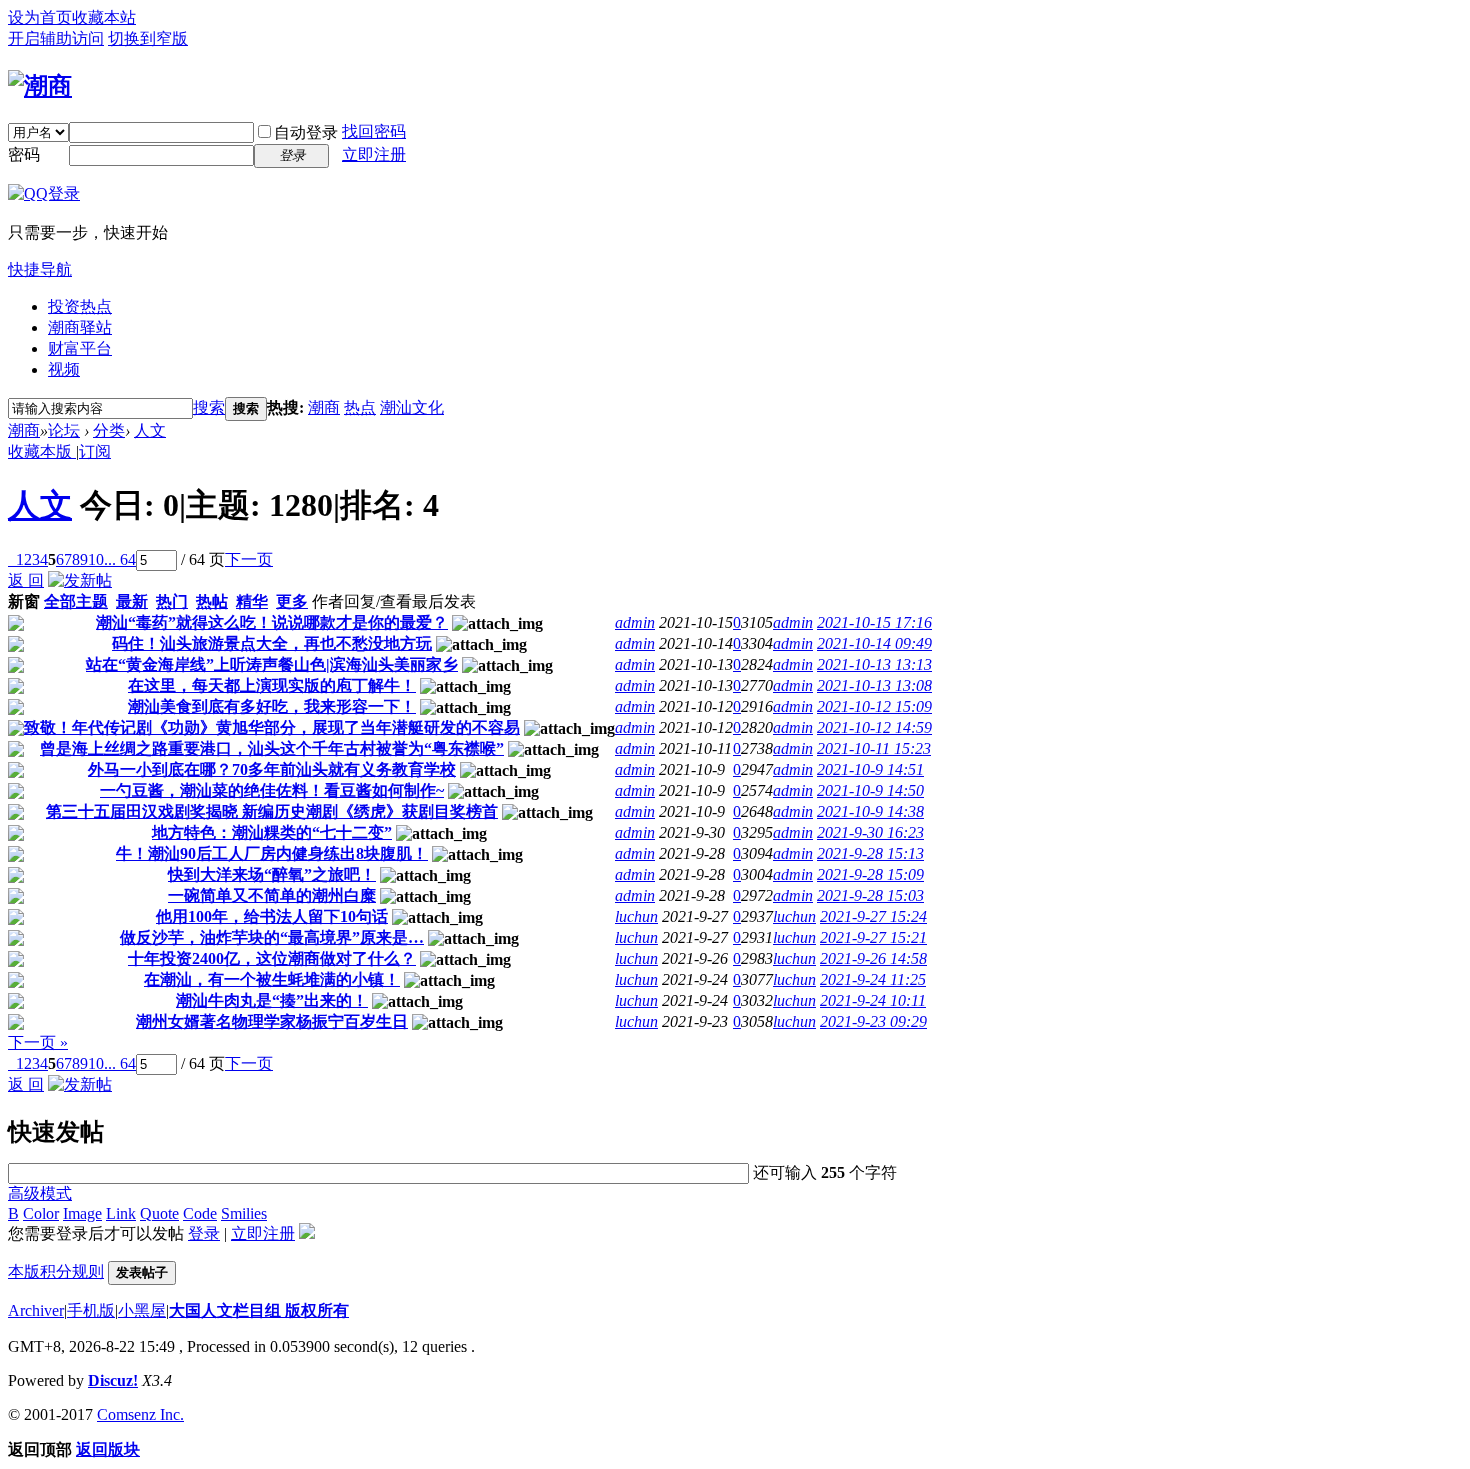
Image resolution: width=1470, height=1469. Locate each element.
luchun (636, 916)
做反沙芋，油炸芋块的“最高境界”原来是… (272, 937)
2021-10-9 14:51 (870, 769)
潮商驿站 (80, 327)
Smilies (244, 1213)
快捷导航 (40, 269)
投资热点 (80, 306)
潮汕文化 (412, 407)
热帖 (212, 601)
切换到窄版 (148, 38)
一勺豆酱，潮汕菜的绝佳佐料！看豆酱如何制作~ (272, 790)
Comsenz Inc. (140, 1414)
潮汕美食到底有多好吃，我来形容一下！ (272, 706)
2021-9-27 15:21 (873, 937)
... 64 (120, 559)
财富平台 (80, 348)
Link (121, 1213)
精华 (252, 601)
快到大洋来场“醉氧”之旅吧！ (272, 874)
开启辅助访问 (56, 38)
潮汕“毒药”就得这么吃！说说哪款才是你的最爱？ (272, 622)
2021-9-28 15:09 (870, 874)
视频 (64, 369)
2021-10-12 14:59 (874, 727)
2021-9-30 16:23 (870, 832)
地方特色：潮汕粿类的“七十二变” (272, 832)
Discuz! (113, 1380)
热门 (172, 601)
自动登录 (306, 132)
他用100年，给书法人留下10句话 (272, 916)
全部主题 (76, 601)
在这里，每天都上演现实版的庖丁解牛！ (272, 685)
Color (41, 1213)
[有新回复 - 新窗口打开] (16, 625)
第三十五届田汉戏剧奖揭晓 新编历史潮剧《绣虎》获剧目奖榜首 (272, 811)
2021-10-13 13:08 (874, 685)
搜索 (209, 407)
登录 (204, 1233)
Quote (159, 1213)
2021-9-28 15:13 (870, 853)
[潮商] (40, 86)
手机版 (91, 1310)
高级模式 (40, 1193)
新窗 (24, 601)
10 (96, 559)
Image (82, 1213)
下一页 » (38, 1042)
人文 (150, 430)
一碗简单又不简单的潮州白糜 (272, 895)
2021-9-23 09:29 (873, 1021)
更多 (292, 601)
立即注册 (374, 154)
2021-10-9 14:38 (870, 811)
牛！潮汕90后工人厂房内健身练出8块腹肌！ (272, 853)
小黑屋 (142, 1310)
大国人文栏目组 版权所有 (259, 1310)
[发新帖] (80, 580)
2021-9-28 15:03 (870, 895)
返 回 (26, 580)
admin (635, 622)
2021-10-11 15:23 (874, 748)
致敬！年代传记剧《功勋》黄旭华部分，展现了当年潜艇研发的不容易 (272, 727)
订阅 (95, 451)
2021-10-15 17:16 (874, 622)
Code (200, 1213)
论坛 (64, 430)
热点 (360, 407)
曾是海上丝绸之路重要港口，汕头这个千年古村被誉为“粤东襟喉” (272, 748)
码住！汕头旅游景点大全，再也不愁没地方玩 (272, 643)
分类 (109, 430)
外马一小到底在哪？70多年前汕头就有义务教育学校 (272, 769)
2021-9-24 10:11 (873, 1000)
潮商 (324, 407)
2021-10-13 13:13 (874, 664)
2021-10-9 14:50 (870, 790)
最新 (132, 601)
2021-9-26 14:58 (873, 958)
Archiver (36, 1310)
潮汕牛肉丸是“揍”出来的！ (272, 1000)
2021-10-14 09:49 (874, 643)
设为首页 (40, 17)
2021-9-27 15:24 (873, 916)
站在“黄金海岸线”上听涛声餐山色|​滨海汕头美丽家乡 (272, 664)
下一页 (249, 559)
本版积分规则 (56, 1271)
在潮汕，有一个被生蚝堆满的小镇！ (272, 979)
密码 (24, 154)
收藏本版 (42, 451)
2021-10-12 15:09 (874, 706)
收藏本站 (104, 17)
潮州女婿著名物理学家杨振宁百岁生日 (272, 1021)
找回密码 (374, 131)
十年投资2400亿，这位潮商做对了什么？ (272, 958)
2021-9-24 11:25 (873, 979)
